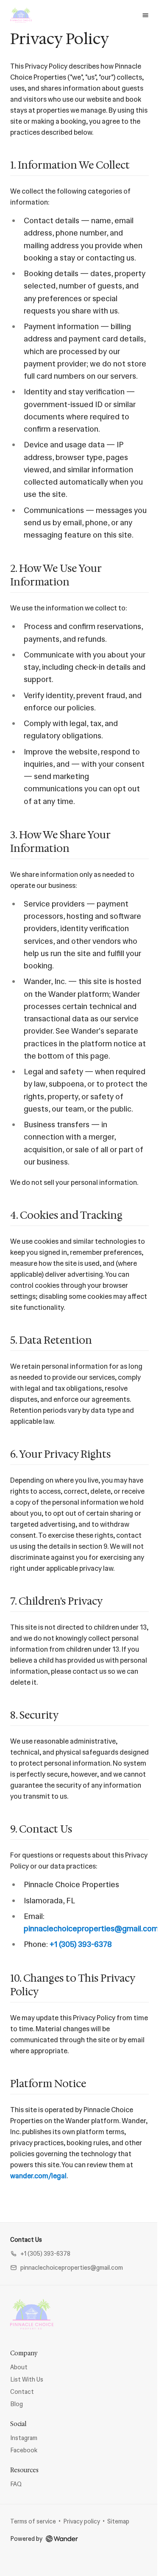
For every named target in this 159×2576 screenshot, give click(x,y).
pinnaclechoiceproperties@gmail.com (91, 1929)
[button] (40, 2254)
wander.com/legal (38, 2176)
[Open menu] (145, 15)
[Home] (32, 2314)
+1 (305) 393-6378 (81, 1944)
